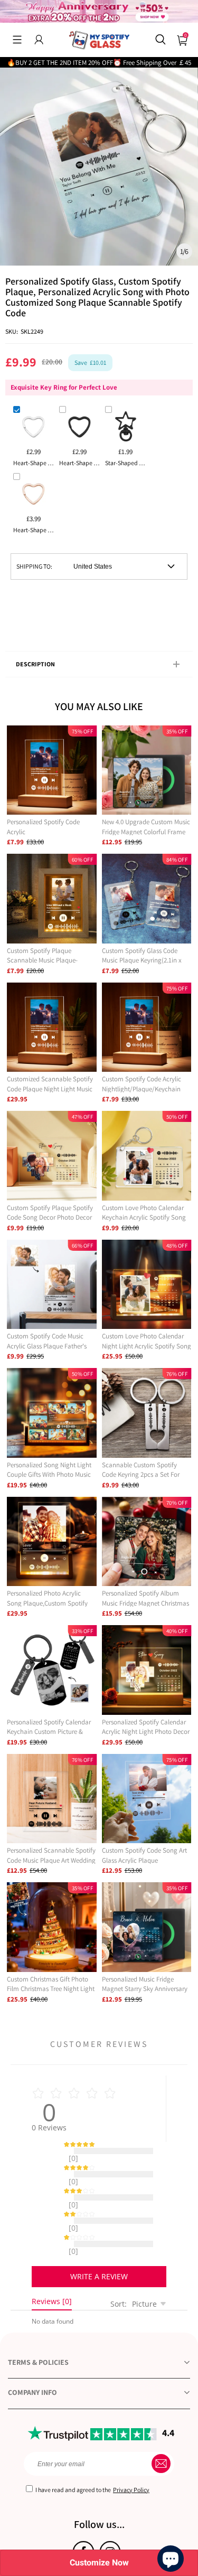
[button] (17, 40)
